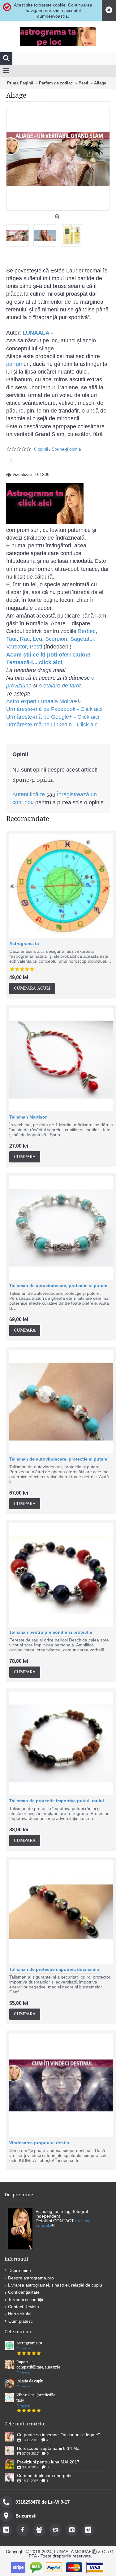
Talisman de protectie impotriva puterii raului (57, 1801)
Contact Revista (24, 2307)
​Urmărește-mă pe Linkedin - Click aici (52, 725)
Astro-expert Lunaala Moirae (41, 701)
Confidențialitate (24, 2292)
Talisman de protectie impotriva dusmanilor (55, 1969)
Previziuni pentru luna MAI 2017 (48, 2462)
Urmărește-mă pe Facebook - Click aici (54, 709)
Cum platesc (21, 2321)
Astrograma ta (24, 944)
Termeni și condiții (26, 2300)
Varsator (16, 647)
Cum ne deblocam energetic (45, 2475)
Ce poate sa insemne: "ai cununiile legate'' (58, 2435)
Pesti (36, 647)
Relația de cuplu (30, 2381)
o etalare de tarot (60, 686)
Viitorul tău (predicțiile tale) (36, 2398)
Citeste (23, 2349)
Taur (11, 639)
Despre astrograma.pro (31, 2278)
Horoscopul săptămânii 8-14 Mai (49, 2448)
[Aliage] (20, 233)
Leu (37, 639)
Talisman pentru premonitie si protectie (51, 1632)
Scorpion (56, 639)
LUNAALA (36, 333)
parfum (15, 364)
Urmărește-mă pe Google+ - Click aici (53, 717)
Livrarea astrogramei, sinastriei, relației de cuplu (55, 2285)
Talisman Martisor (28, 1117)
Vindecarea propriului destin (39, 2143)
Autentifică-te (29, 794)
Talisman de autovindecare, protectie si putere (58, 1286)
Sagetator (82, 639)
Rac (25, 639)
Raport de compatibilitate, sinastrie (38, 2365)
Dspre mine (20, 2270)
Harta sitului (20, 2314)
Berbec (87, 631)
